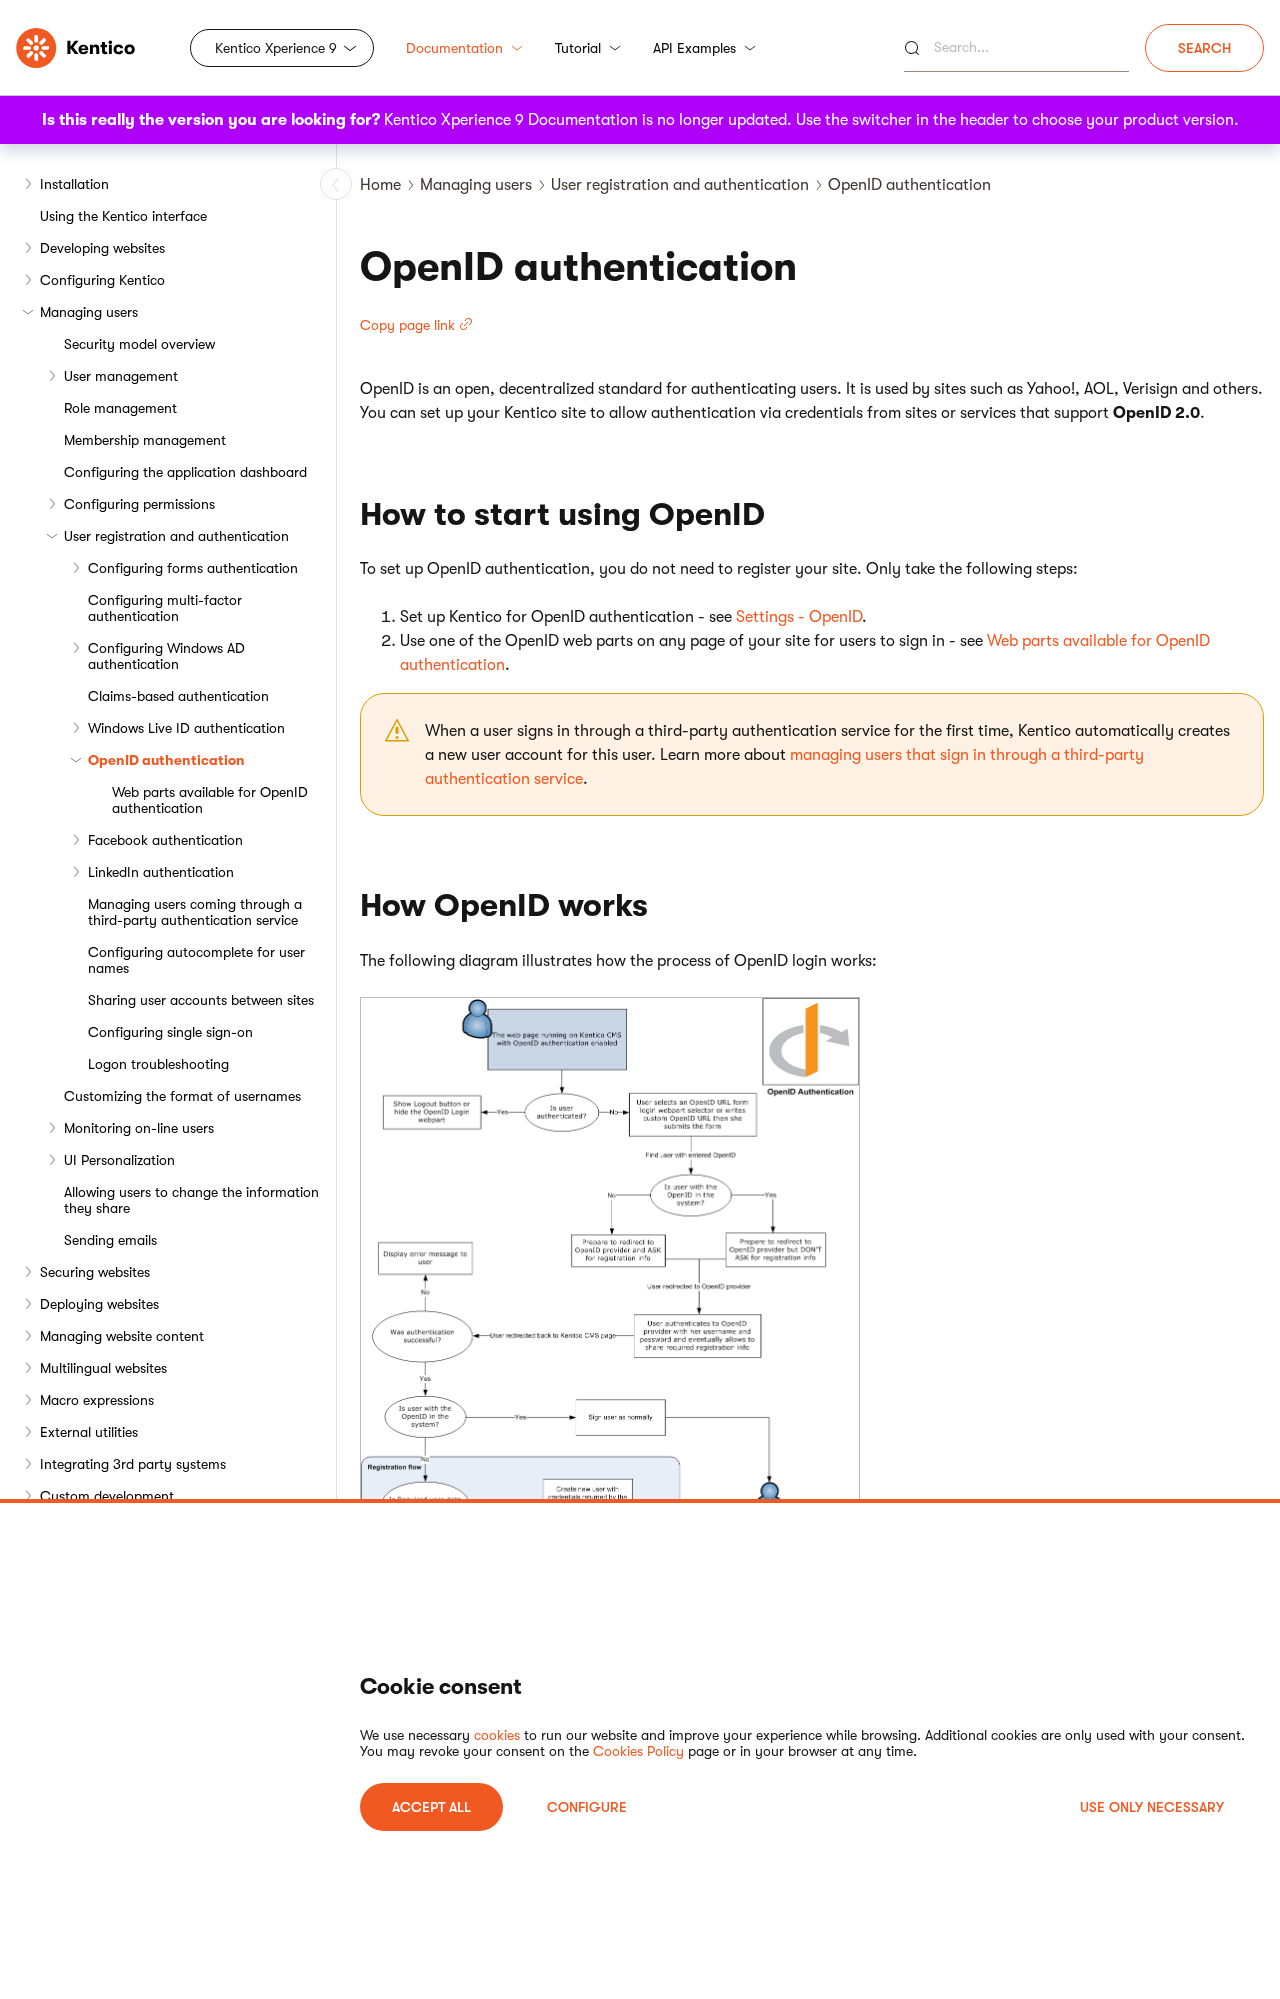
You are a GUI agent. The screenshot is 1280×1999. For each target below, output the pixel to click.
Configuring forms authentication (193, 568)
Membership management (145, 440)
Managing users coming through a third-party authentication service (195, 912)
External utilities (89, 1432)
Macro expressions (97, 1400)
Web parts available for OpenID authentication (210, 800)
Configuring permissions (139, 504)
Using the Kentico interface (123, 216)
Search (1204, 48)
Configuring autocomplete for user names (196, 960)
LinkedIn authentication (161, 872)
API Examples (694, 48)
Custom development (107, 1496)
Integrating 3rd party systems (133, 1464)
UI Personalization (119, 1160)
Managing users (89, 312)
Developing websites (102, 248)
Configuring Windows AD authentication (166, 656)
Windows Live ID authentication (186, 728)
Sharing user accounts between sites (201, 1000)
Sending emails (110, 1240)
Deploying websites (99, 1304)
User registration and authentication (176, 536)
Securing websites (95, 1272)
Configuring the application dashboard (185, 472)
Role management (120, 408)
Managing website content (122, 1336)
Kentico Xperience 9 (276, 48)
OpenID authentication (166, 760)
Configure (587, 1807)
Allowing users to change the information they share (191, 1200)
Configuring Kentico (102, 280)
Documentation (454, 48)
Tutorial (578, 48)
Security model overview (139, 344)
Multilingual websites (103, 1368)
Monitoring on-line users (139, 1128)
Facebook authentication (165, 840)
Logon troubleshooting (158, 1064)
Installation (74, 184)
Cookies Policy (638, 1751)
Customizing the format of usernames (182, 1096)
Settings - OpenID (799, 617)
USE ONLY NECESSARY (1152, 1807)
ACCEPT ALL (431, 1807)
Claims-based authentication (178, 696)
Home (380, 185)
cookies (497, 1735)
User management (121, 376)
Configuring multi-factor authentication (165, 608)
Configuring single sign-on (170, 1032)
